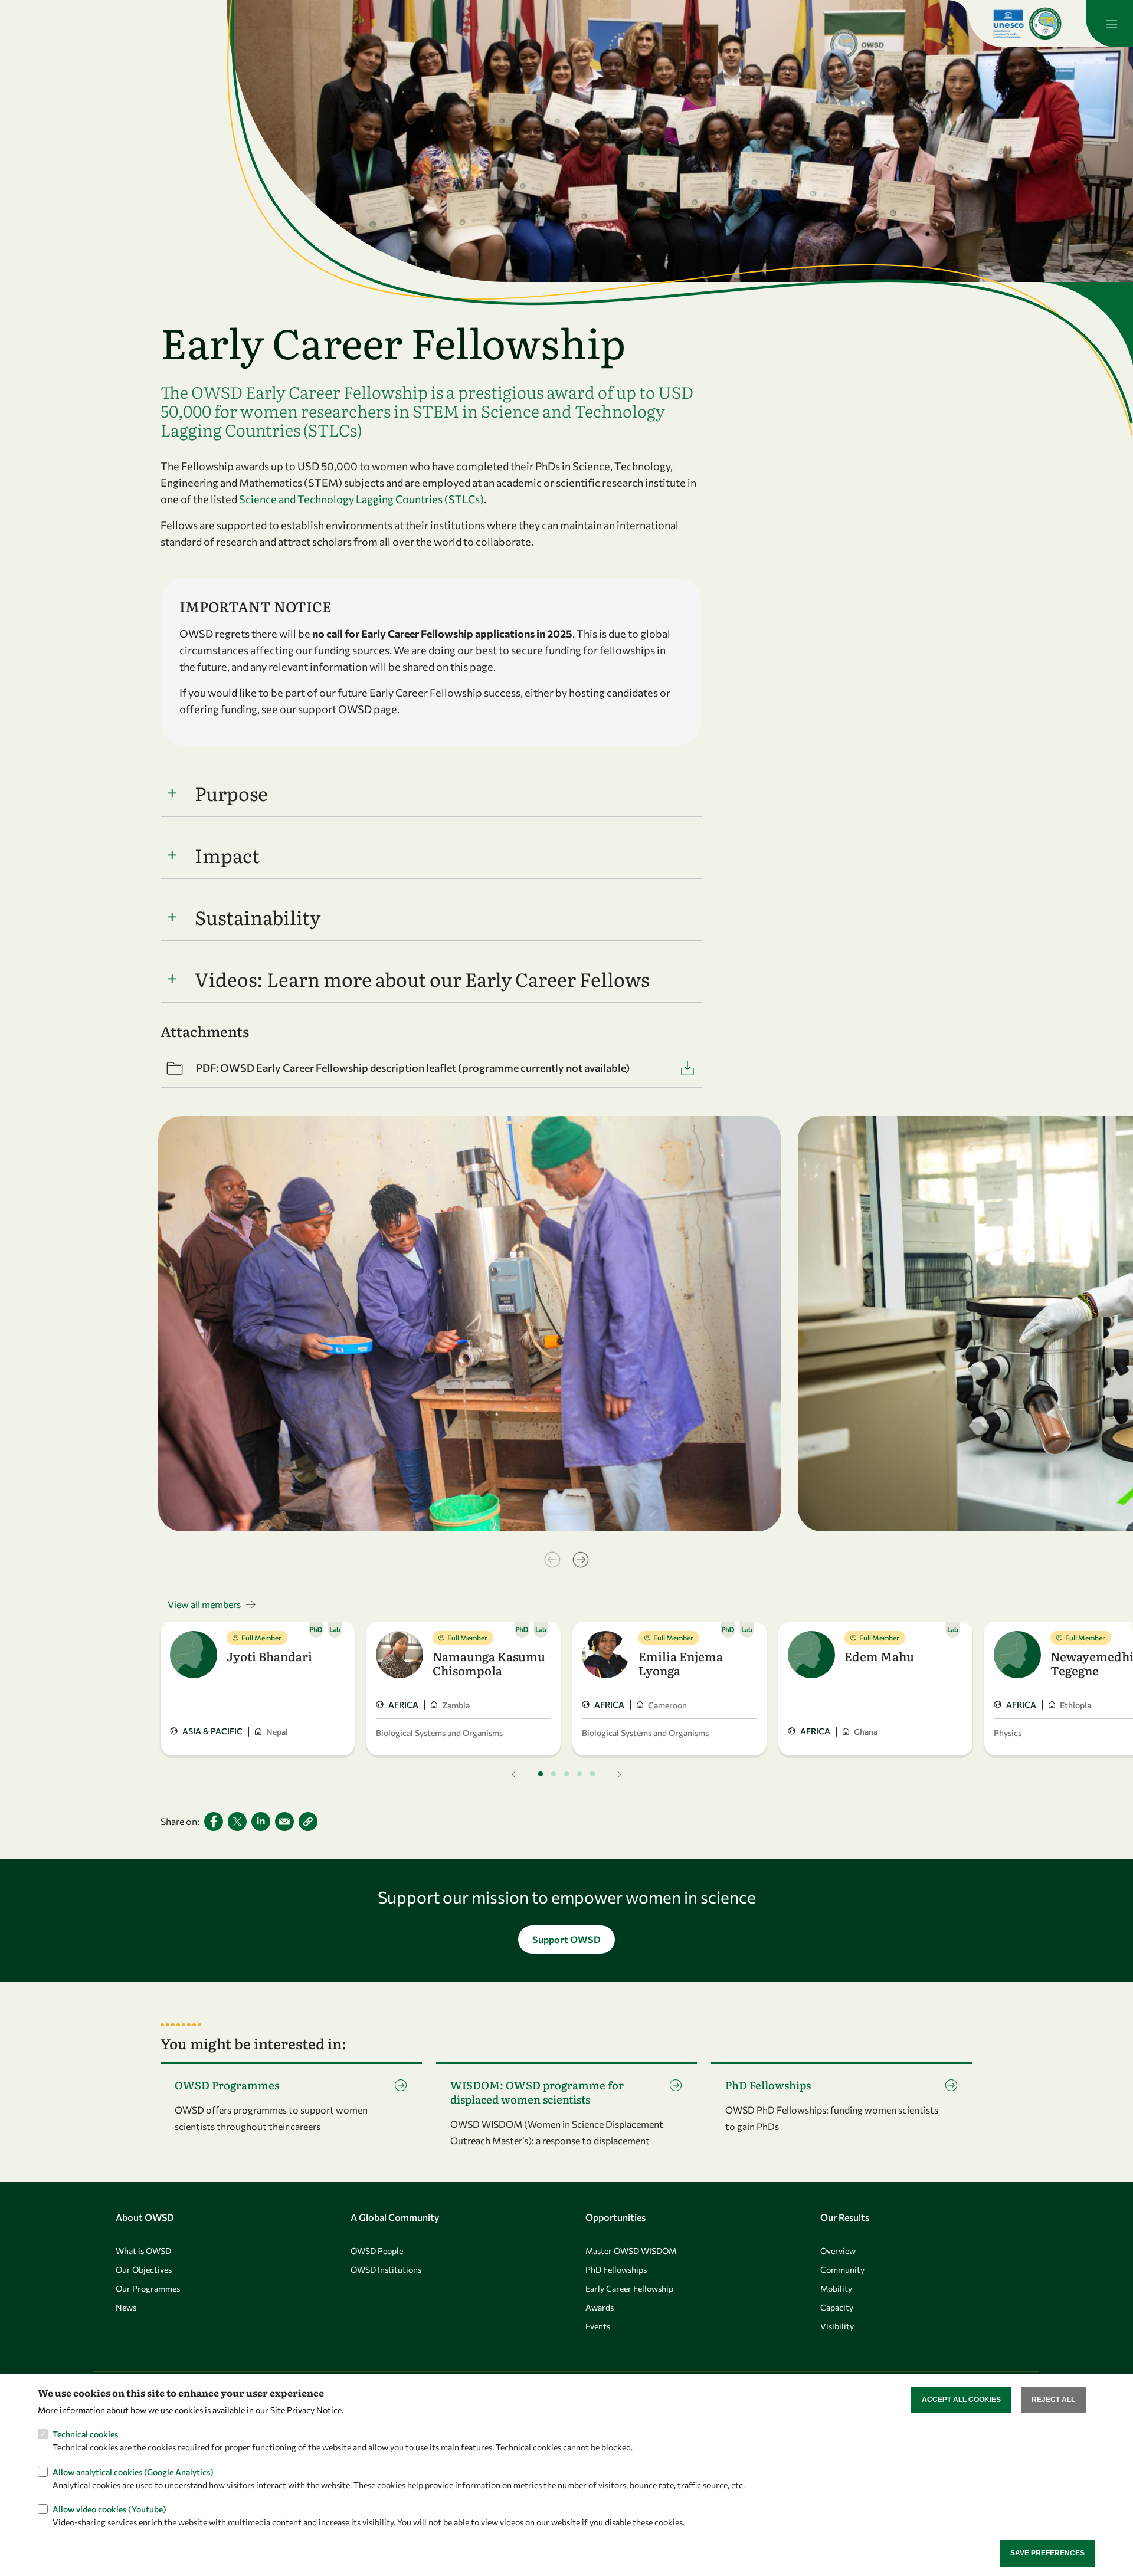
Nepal (277, 1732)
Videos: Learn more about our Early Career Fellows (422, 979)
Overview (838, 2251)
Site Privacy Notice (306, 2409)
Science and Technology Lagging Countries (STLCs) (361, 499)
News (126, 2307)
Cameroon (667, 1705)
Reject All (1053, 2400)
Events (598, 2326)
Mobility (836, 2288)
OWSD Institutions (386, 2270)
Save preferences (1047, 2553)
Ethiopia (1075, 1705)
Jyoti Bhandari (269, 1656)
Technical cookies (85, 2434)
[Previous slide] (552, 1560)
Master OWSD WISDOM (631, 2251)
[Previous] (514, 1774)
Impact (227, 855)
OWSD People (377, 2251)
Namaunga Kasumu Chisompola (489, 1663)
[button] (308, 1822)
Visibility (837, 2326)
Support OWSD (566, 1939)
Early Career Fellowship (629, 2288)
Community (842, 2270)
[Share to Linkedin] (261, 1822)
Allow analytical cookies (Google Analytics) (133, 2471)
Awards (600, 2307)
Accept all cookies (961, 2400)
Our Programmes (148, 2288)
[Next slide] (581, 1560)
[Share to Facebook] (214, 1822)
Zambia (456, 1705)
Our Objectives (144, 2270)
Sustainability (258, 917)
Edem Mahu (879, 1656)
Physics (1008, 1733)
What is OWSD (143, 2251)
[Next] (619, 1774)
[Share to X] (237, 1822)
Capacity (837, 2307)
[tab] (541, 1774)
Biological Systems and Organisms (439, 1733)
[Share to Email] (284, 1822)
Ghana (866, 1732)
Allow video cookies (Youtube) (109, 2508)
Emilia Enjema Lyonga (681, 1663)
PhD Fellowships (616, 2270)
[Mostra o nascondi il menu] (1109, 24)
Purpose (231, 793)
